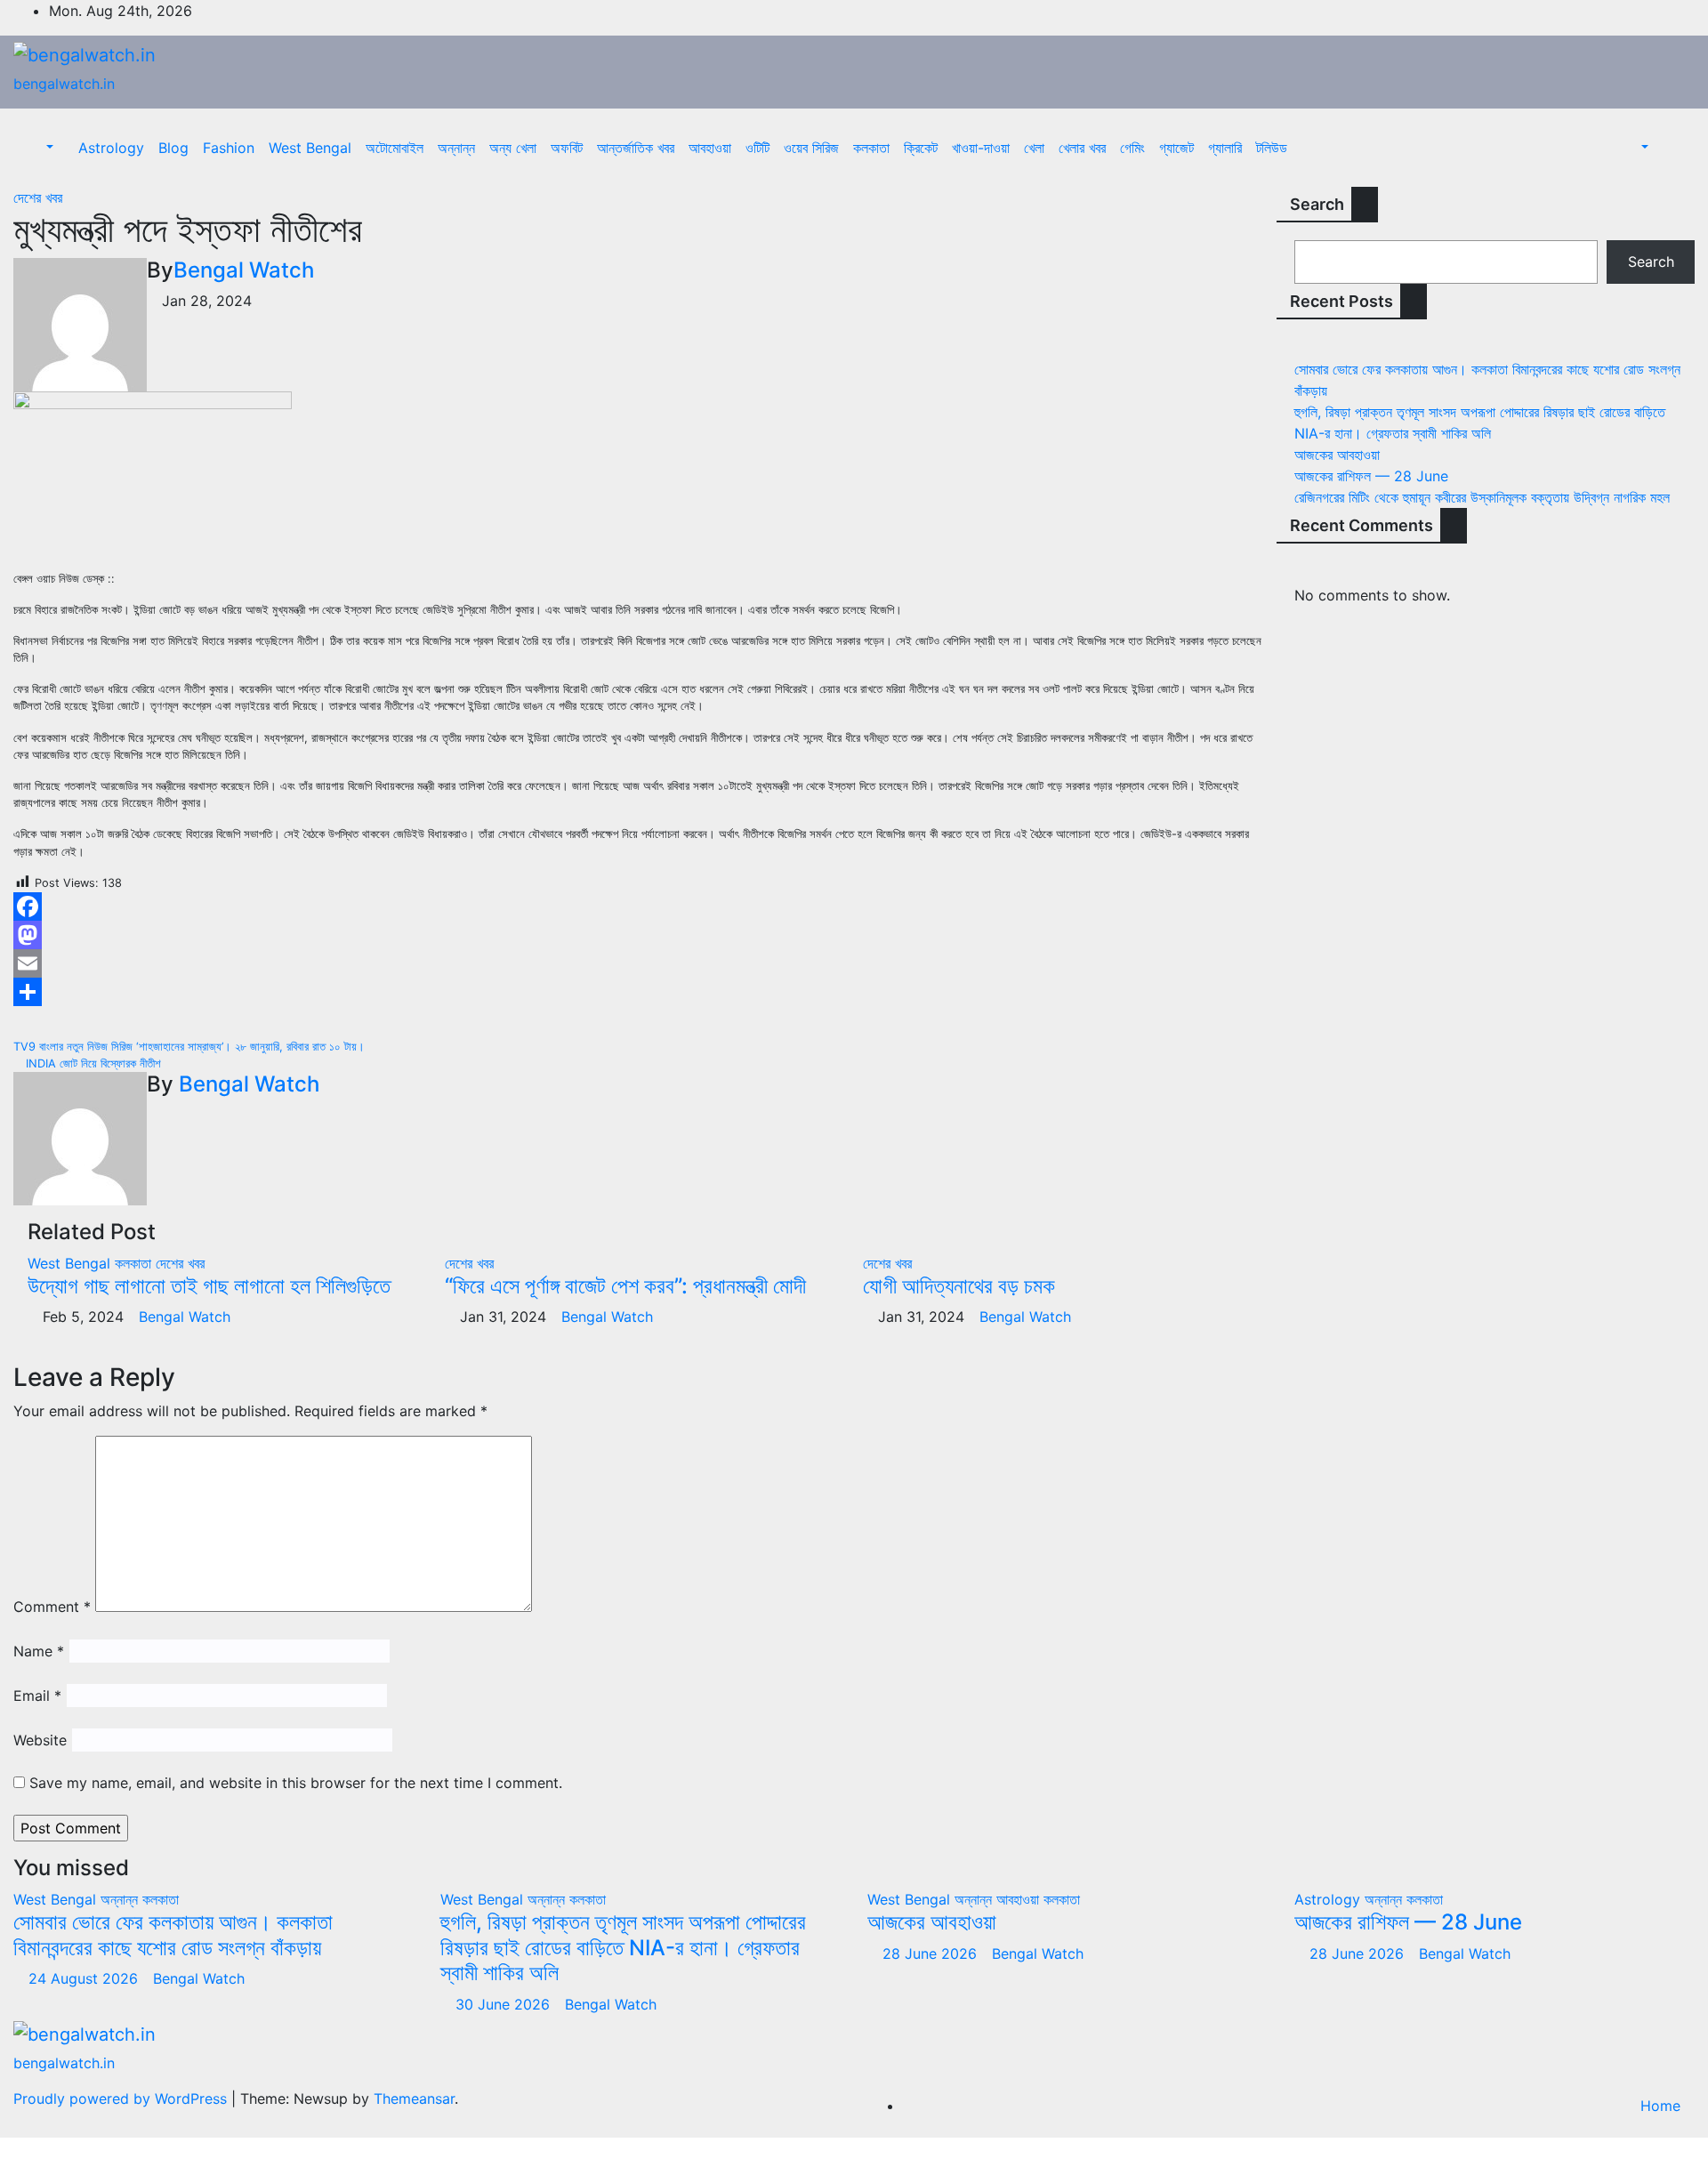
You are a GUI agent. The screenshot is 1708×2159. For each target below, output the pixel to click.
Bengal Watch (244, 270)
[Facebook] (640, 906)
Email (37, 1696)
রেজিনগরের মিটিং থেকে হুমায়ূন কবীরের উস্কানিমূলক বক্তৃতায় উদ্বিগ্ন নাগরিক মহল (1482, 497)
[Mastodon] (640, 935)
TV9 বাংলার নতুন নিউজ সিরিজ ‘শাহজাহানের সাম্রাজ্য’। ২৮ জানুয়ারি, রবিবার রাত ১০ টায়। (191, 1047)
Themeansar (414, 2099)
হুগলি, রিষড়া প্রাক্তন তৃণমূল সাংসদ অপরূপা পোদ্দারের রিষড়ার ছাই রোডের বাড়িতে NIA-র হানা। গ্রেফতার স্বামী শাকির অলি (623, 1948)
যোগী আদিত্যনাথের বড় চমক (959, 1286)
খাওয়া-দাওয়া (981, 148)
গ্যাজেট (1176, 148)
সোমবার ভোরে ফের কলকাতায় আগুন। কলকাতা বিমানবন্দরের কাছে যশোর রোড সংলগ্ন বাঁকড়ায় (173, 1935)
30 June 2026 (505, 2004)
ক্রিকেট (921, 148)
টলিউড (1272, 148)
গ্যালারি (1225, 148)
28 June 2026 (932, 1954)
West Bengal (310, 148)
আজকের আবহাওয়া (1337, 455)
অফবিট (567, 148)
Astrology (111, 148)
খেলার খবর (1082, 148)
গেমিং (1132, 148)
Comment (52, 1607)
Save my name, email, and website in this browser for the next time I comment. (296, 1783)
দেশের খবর (38, 197)
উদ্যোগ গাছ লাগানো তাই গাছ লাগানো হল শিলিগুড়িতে (209, 1286)
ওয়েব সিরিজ (811, 148)
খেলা (1034, 148)
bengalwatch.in (64, 84)
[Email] (640, 963)
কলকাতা (871, 148)
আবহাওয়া (710, 148)
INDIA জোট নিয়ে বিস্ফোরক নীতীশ (92, 1063)
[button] (40, 148)
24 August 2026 (85, 1978)
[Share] (640, 992)
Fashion (229, 148)
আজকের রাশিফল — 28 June (1371, 476)
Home (1660, 2106)
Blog (173, 148)
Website (40, 1740)
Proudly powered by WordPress (122, 2099)
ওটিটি (757, 148)
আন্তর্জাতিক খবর (636, 148)
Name (39, 1651)
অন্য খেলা (513, 148)
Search (1317, 204)
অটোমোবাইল (395, 148)
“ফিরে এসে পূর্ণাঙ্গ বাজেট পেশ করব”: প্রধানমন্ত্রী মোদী (625, 1286)
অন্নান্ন (456, 148)
